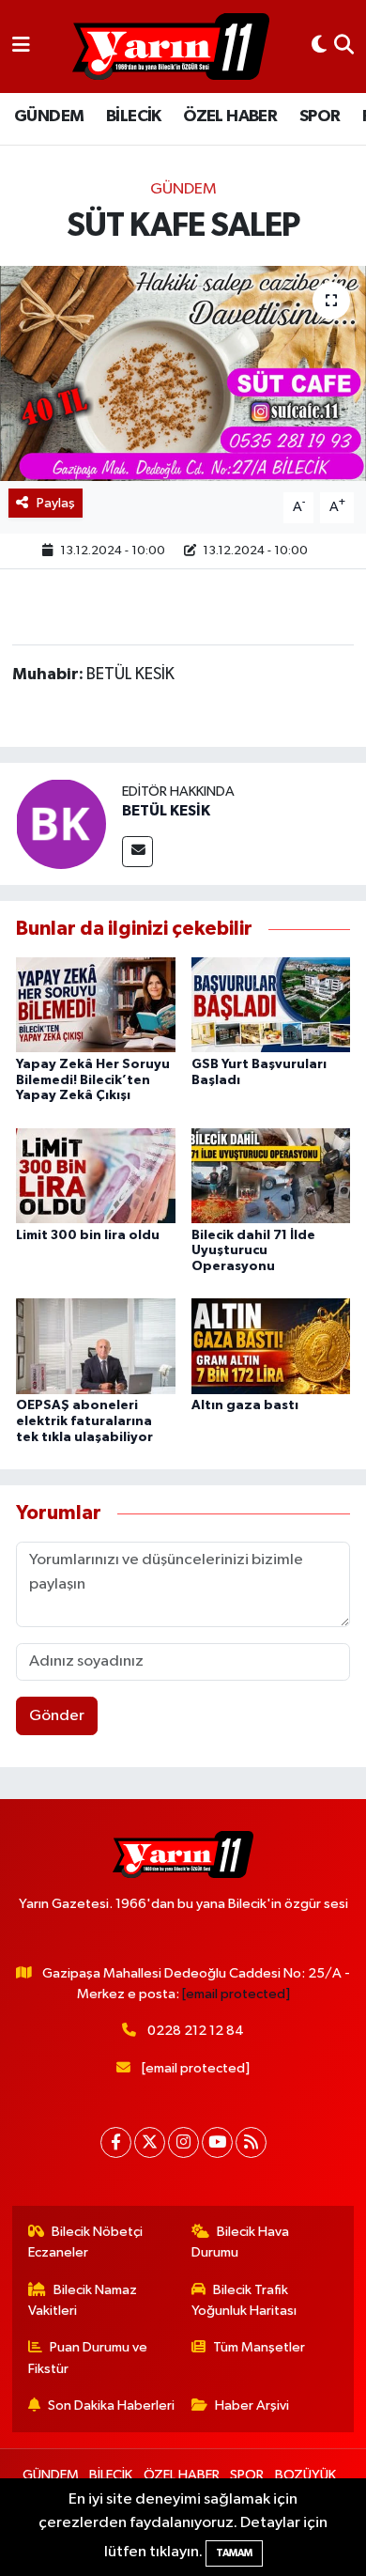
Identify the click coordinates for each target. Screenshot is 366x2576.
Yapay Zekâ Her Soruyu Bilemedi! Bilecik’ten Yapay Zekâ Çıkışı (93, 1080)
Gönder (57, 1716)
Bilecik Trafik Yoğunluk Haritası (244, 2300)
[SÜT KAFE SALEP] (183, 373)
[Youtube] (217, 2142)
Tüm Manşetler (259, 2347)
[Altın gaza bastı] (271, 1346)
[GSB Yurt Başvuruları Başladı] (271, 1005)
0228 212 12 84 (196, 2031)
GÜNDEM (49, 116)
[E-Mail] (137, 852)
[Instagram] (183, 2142)
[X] (150, 2142)
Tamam (234, 2553)
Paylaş (56, 503)
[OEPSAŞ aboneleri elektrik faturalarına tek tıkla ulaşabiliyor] (96, 1346)
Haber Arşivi (252, 2405)
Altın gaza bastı (245, 1405)
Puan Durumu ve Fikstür (88, 2358)
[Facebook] (116, 2142)
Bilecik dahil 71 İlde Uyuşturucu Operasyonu (253, 1251)
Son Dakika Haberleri (111, 2405)
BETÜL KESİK (166, 811)
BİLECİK (134, 116)
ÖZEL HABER (230, 116)
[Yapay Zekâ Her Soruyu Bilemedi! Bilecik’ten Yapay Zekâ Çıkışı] (96, 1005)
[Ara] (344, 47)
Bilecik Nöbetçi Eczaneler (86, 2242)
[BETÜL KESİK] (61, 823)
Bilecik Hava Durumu (241, 2242)
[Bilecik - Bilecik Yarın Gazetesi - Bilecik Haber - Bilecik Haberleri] (171, 47)
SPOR (320, 116)
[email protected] (236, 1994)
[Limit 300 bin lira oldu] (96, 1175)
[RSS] (251, 2142)
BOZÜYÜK (305, 2475)
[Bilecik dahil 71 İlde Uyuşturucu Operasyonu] (271, 1175)
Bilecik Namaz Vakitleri (83, 2300)
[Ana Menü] (21, 47)
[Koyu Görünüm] (319, 47)
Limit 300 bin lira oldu (88, 1235)
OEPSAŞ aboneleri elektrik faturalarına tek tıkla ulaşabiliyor (84, 1421)
